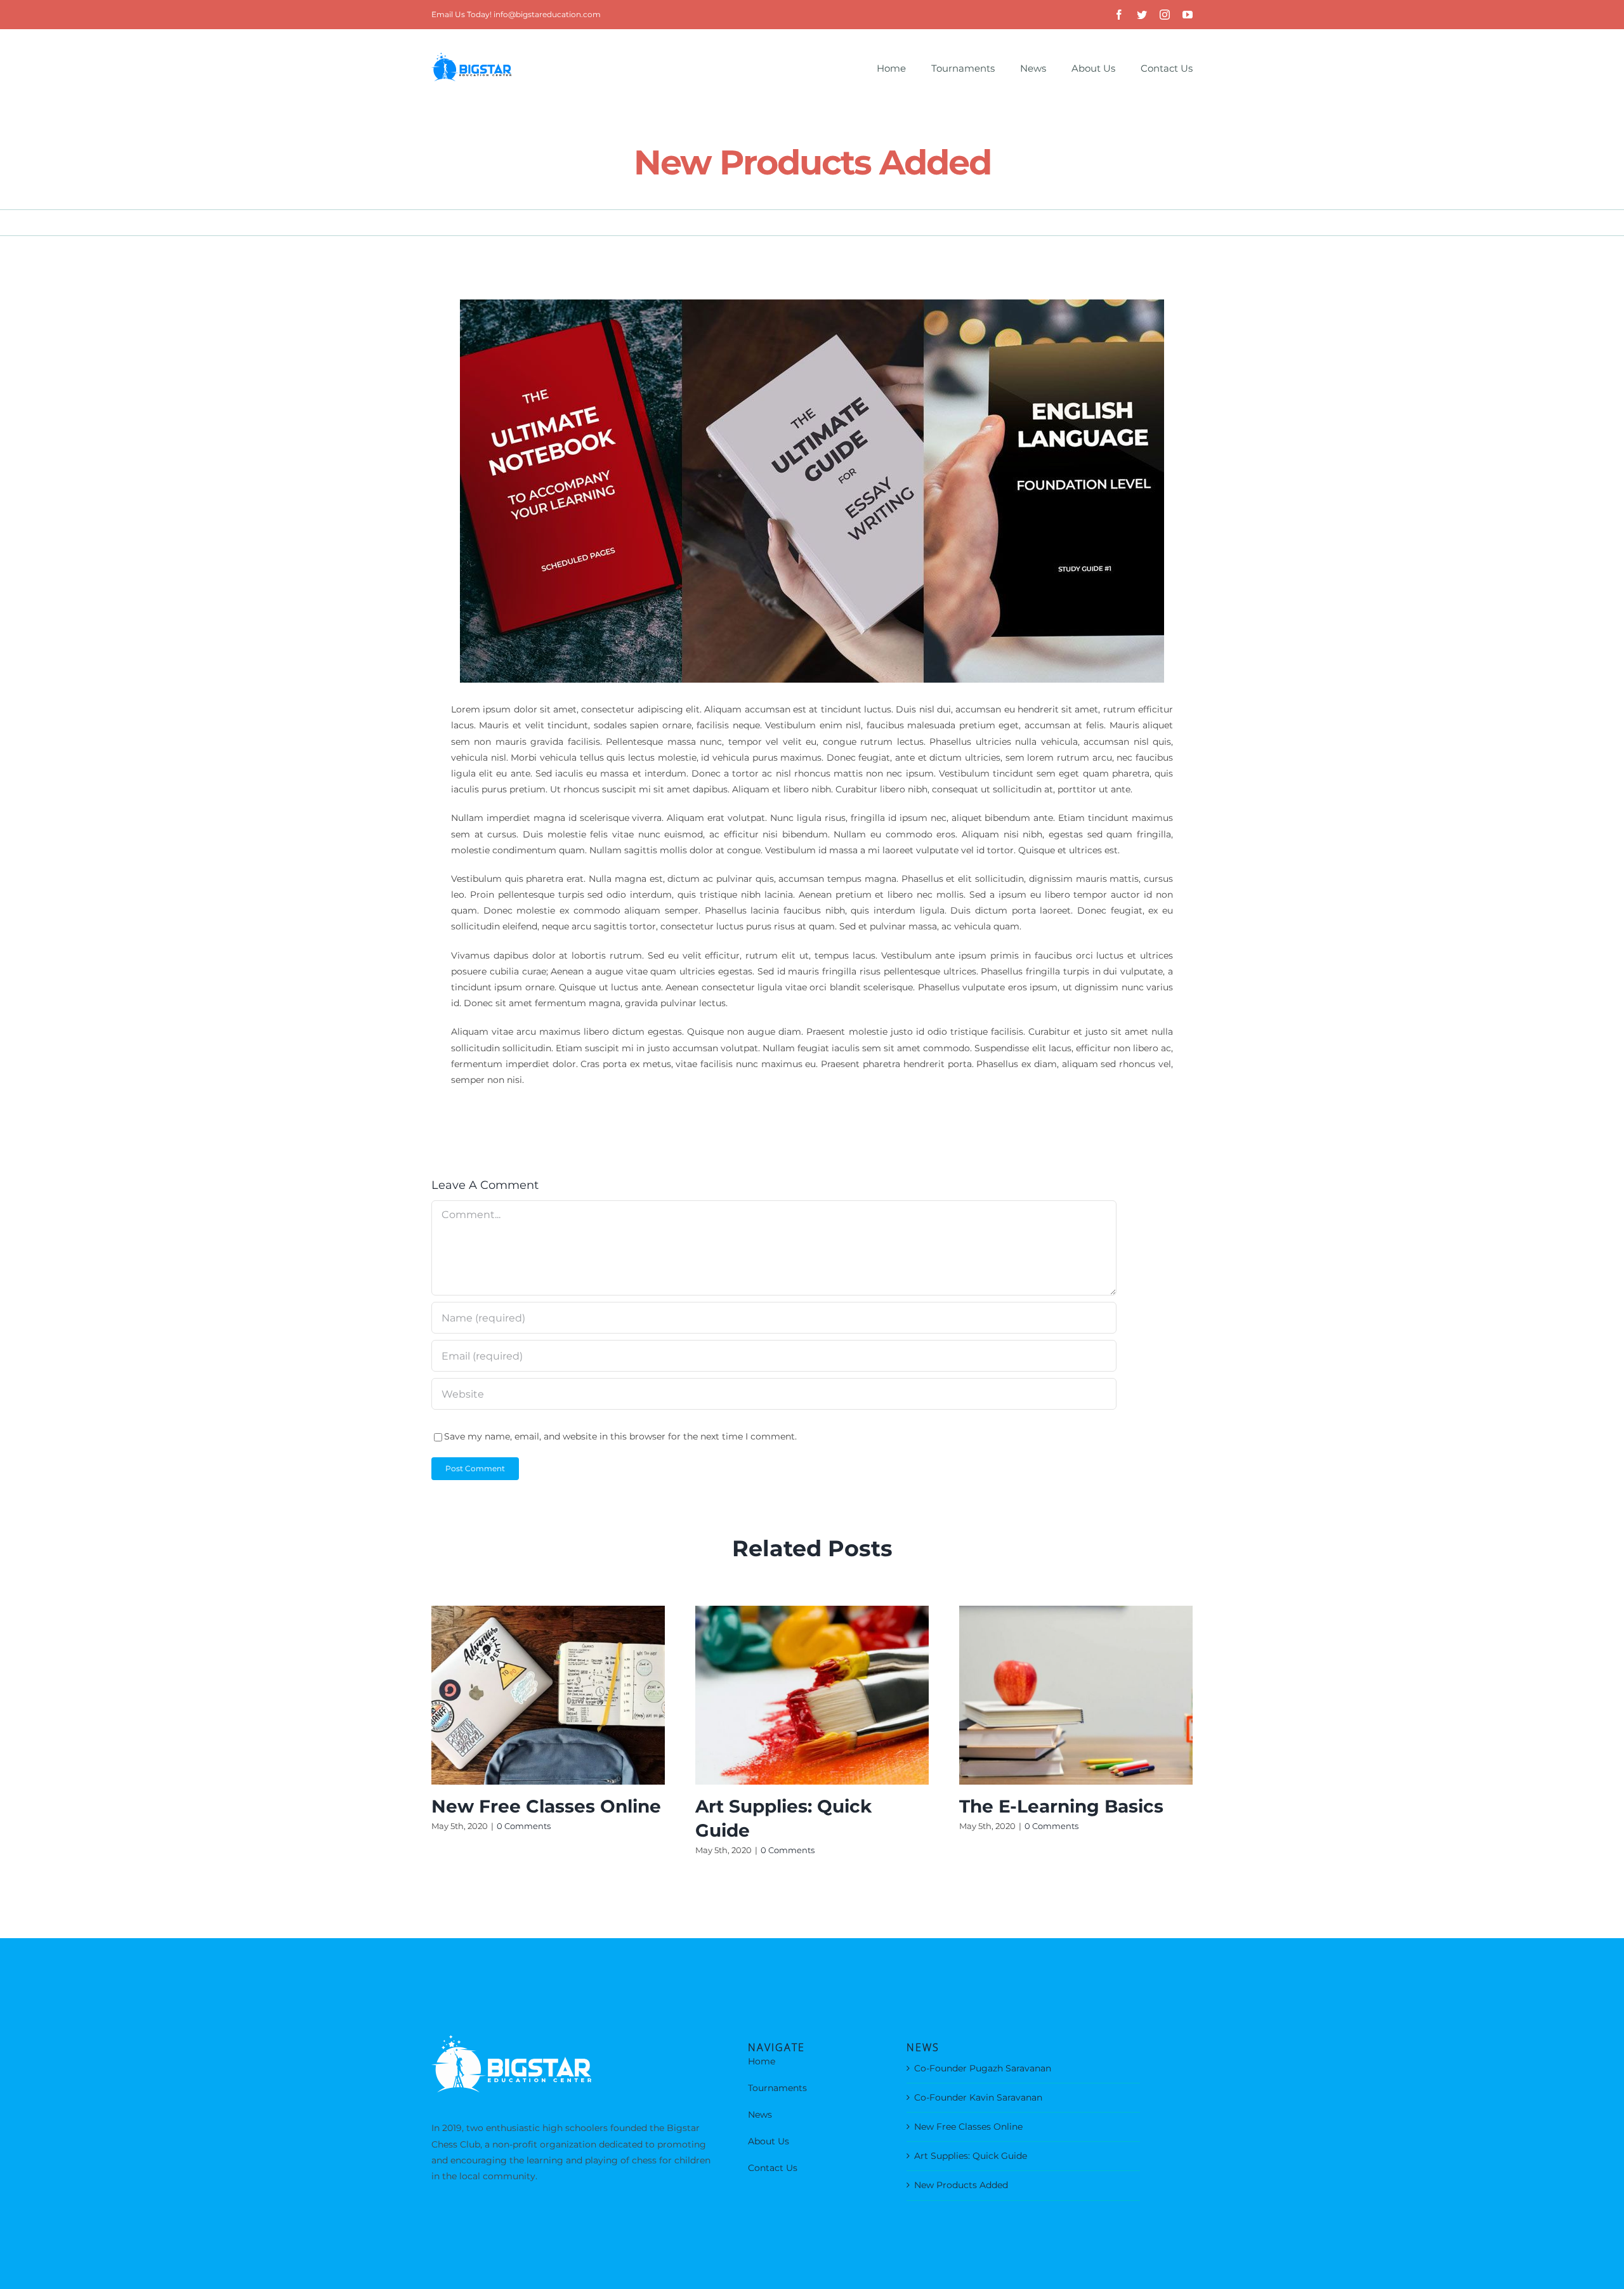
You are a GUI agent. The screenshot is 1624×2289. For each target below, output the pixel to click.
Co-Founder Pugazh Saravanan (983, 2068)
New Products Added (961, 2185)
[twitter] (1142, 15)
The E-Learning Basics (1061, 1806)
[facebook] (1119, 15)
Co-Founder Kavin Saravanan (978, 2097)
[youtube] (1188, 15)
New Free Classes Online (546, 1806)
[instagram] (1165, 15)
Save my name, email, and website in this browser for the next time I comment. (620, 1436)
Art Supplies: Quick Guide (971, 2156)
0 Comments (524, 1826)
